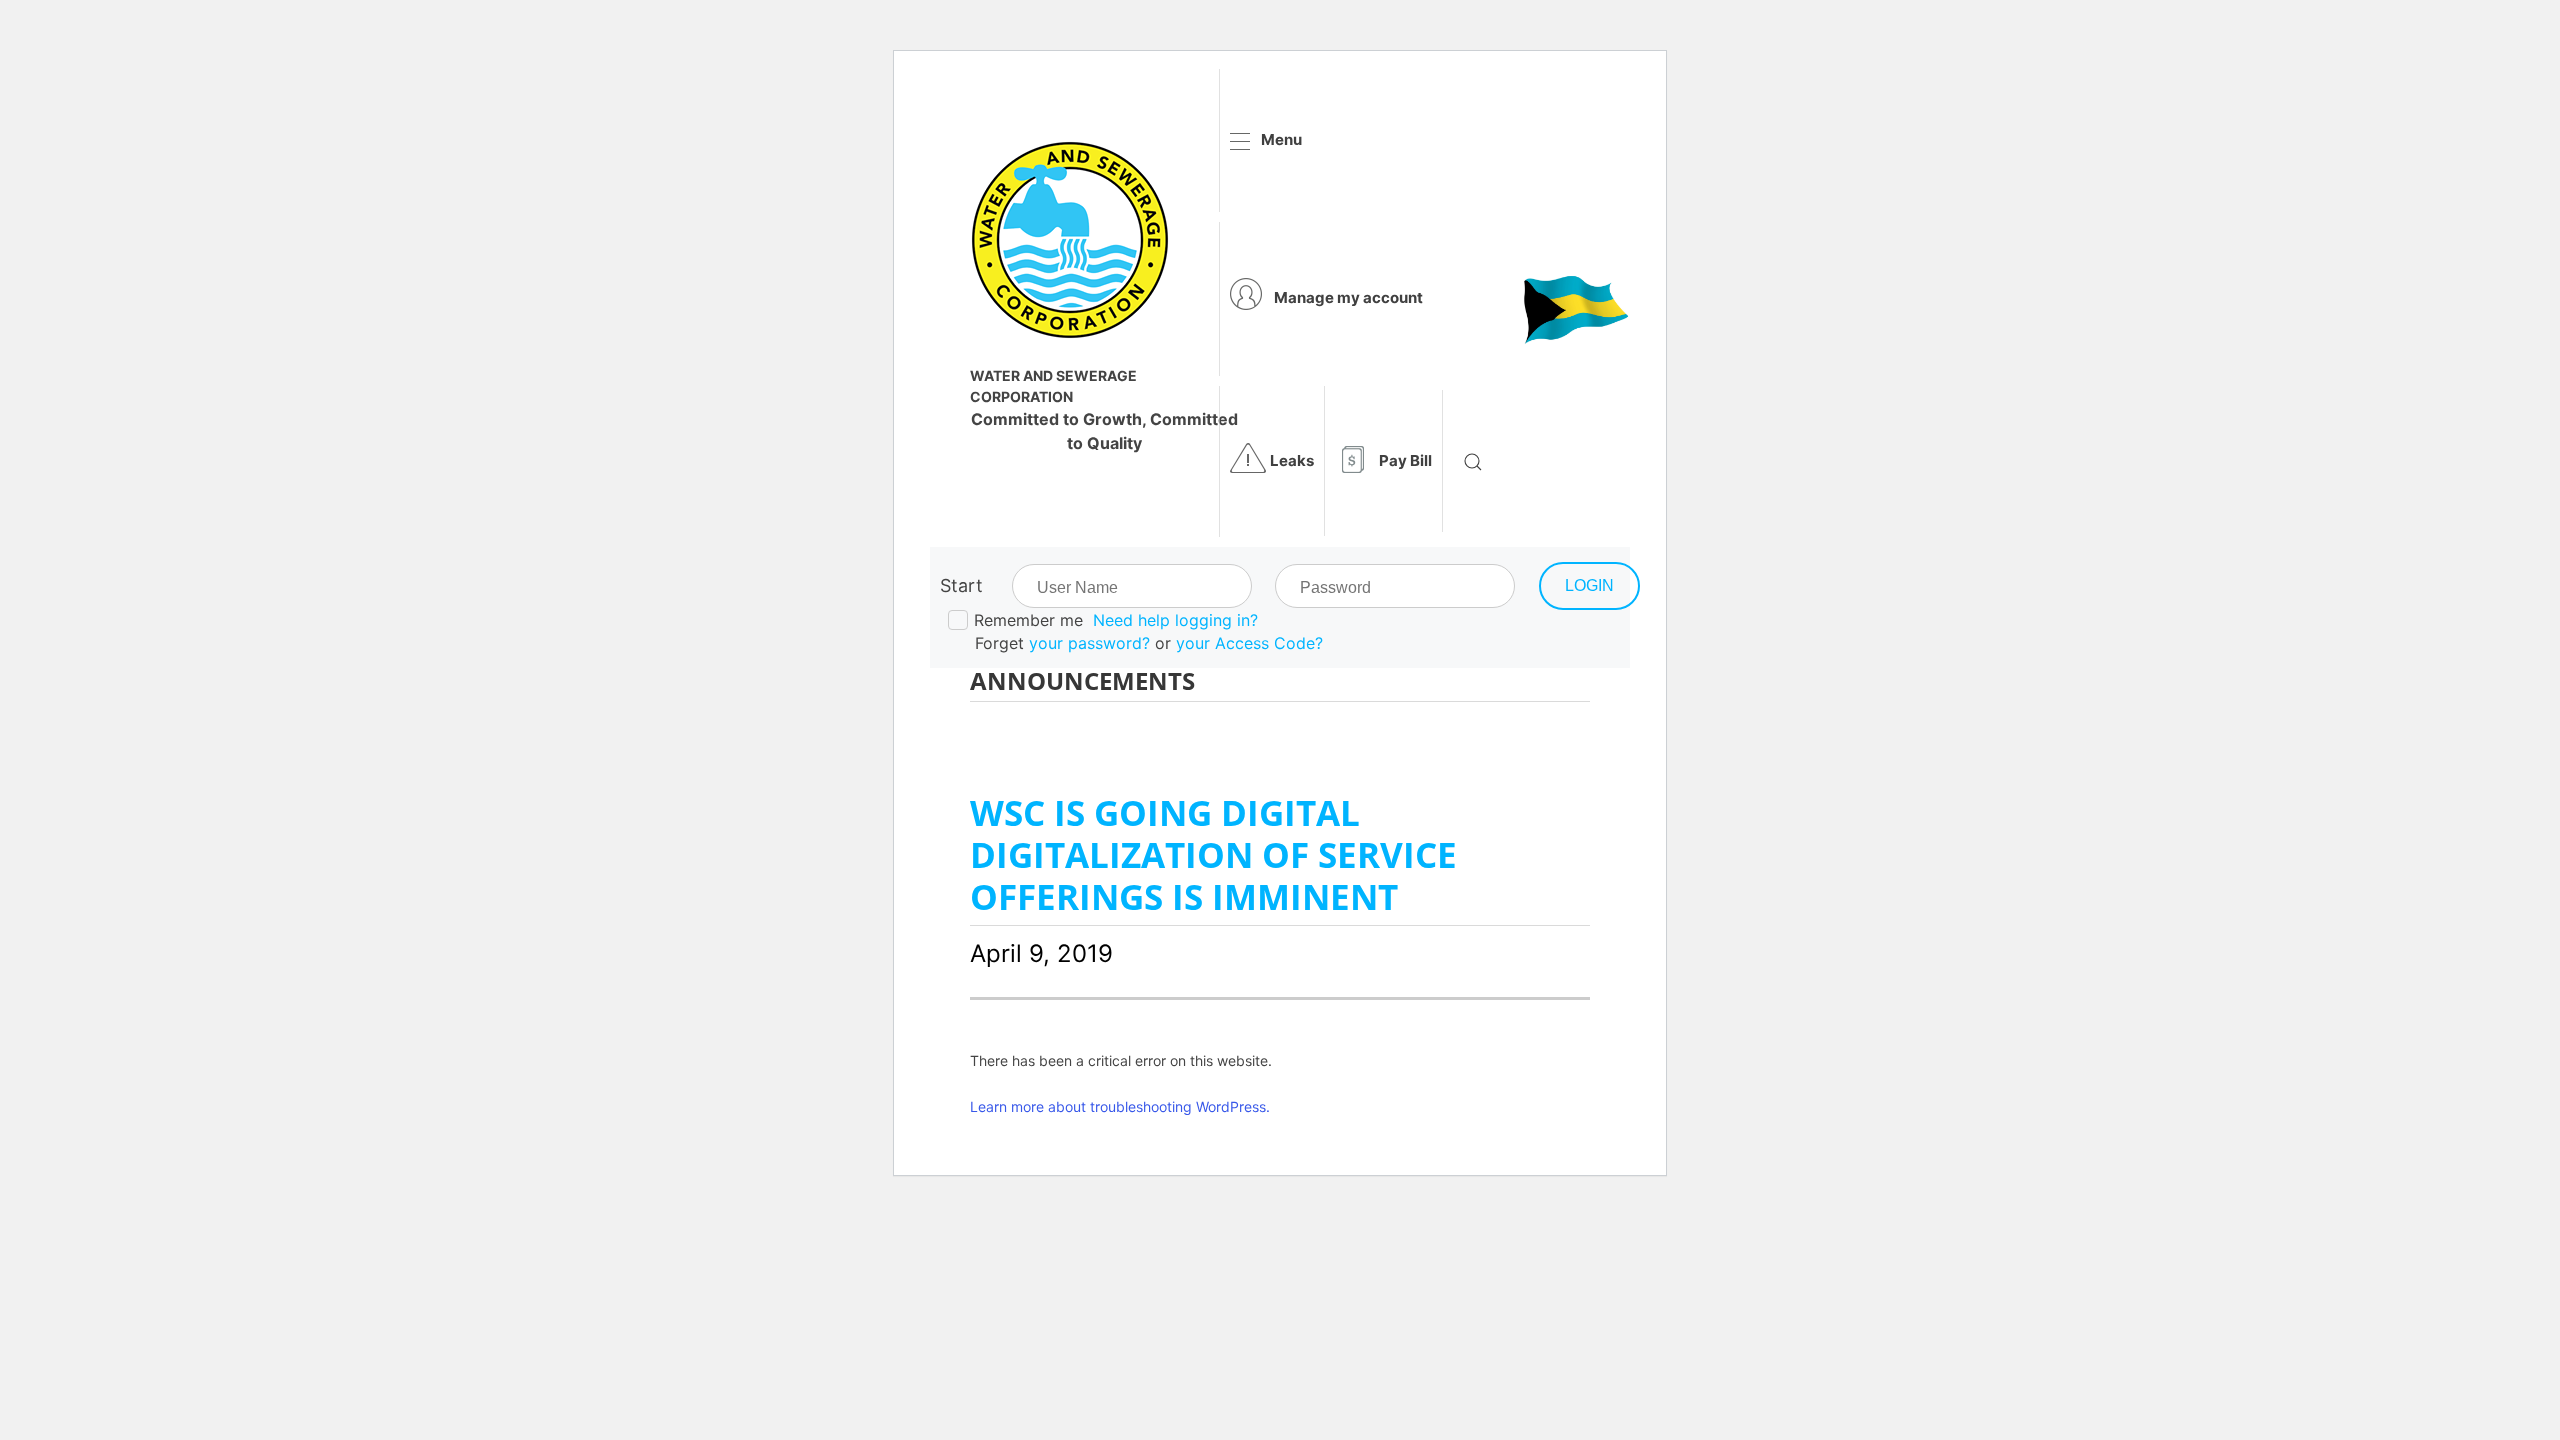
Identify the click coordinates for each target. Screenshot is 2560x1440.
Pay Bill (1405, 460)
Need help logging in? (1175, 620)
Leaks (1292, 460)
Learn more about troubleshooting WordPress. (1120, 1106)
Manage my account (1348, 297)
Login (1589, 585)
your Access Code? (1249, 643)
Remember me (1028, 620)
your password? (1089, 643)
